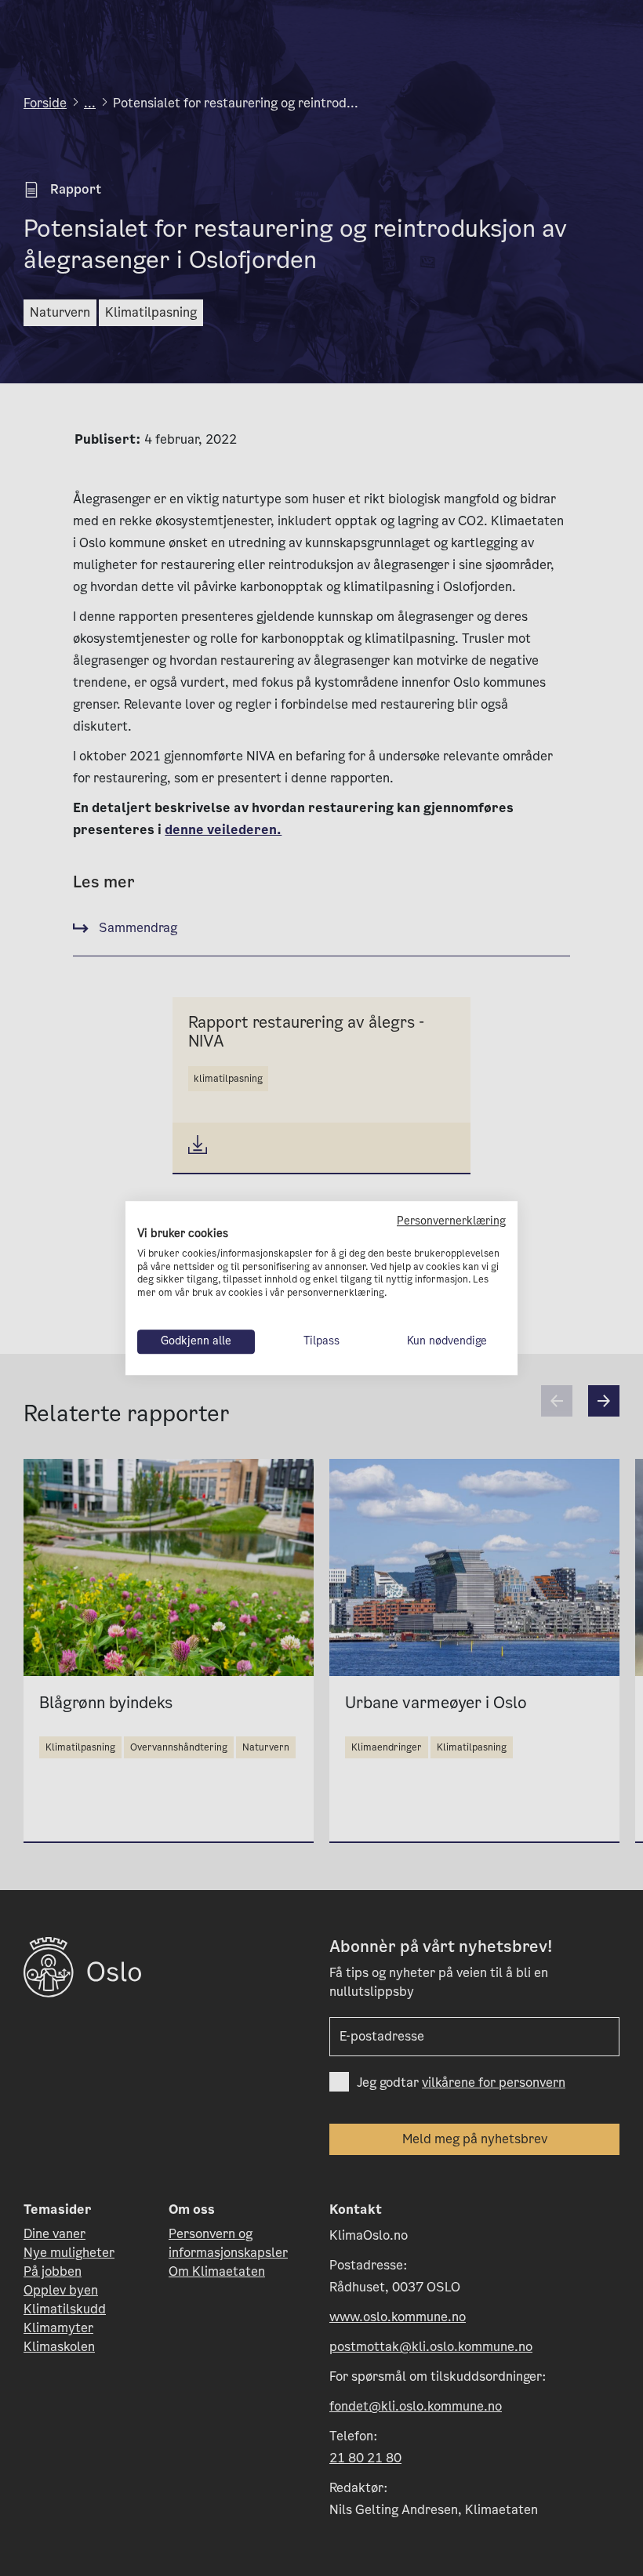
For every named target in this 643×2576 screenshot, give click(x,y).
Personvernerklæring (451, 1221)
